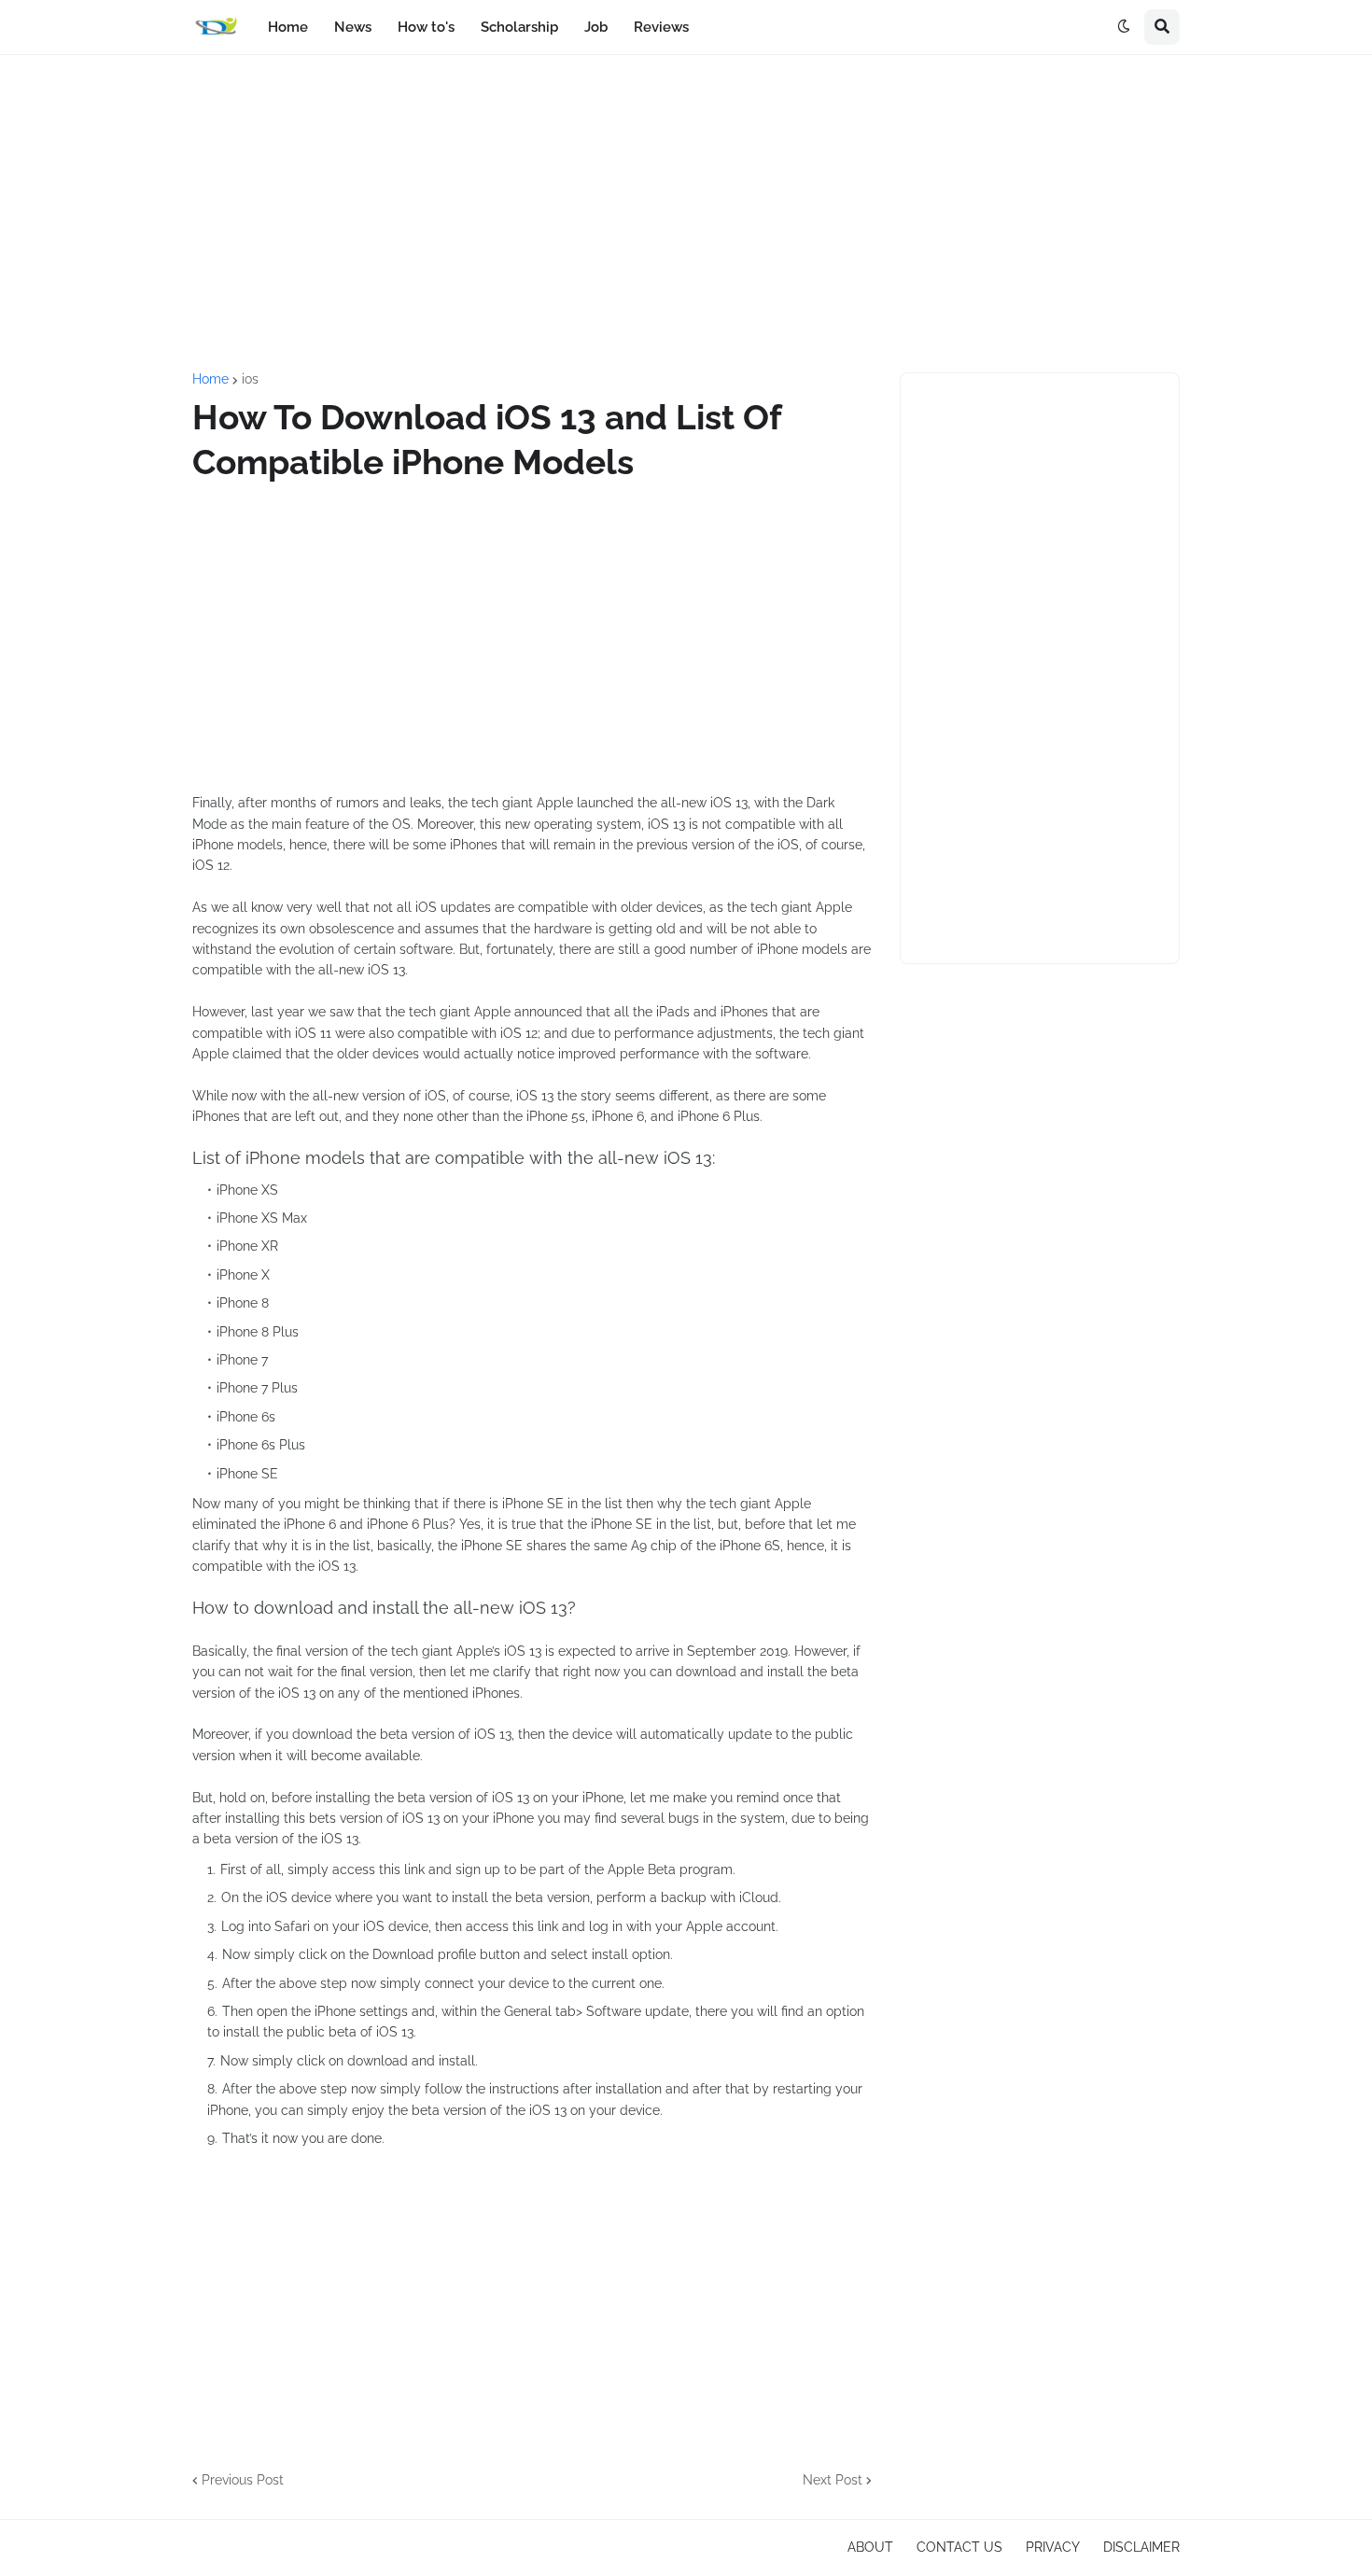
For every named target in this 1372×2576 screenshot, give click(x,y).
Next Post (833, 2480)
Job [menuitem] (596, 27)
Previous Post (243, 2480)
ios (250, 379)
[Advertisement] (686, 214)
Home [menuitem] (288, 27)
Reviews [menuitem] (661, 27)
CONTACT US (959, 2547)
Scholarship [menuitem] (519, 27)
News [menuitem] (353, 27)
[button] (1124, 27)
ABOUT (870, 2547)
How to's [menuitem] (426, 27)
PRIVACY (1053, 2547)
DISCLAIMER (1141, 2547)
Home (210, 379)
